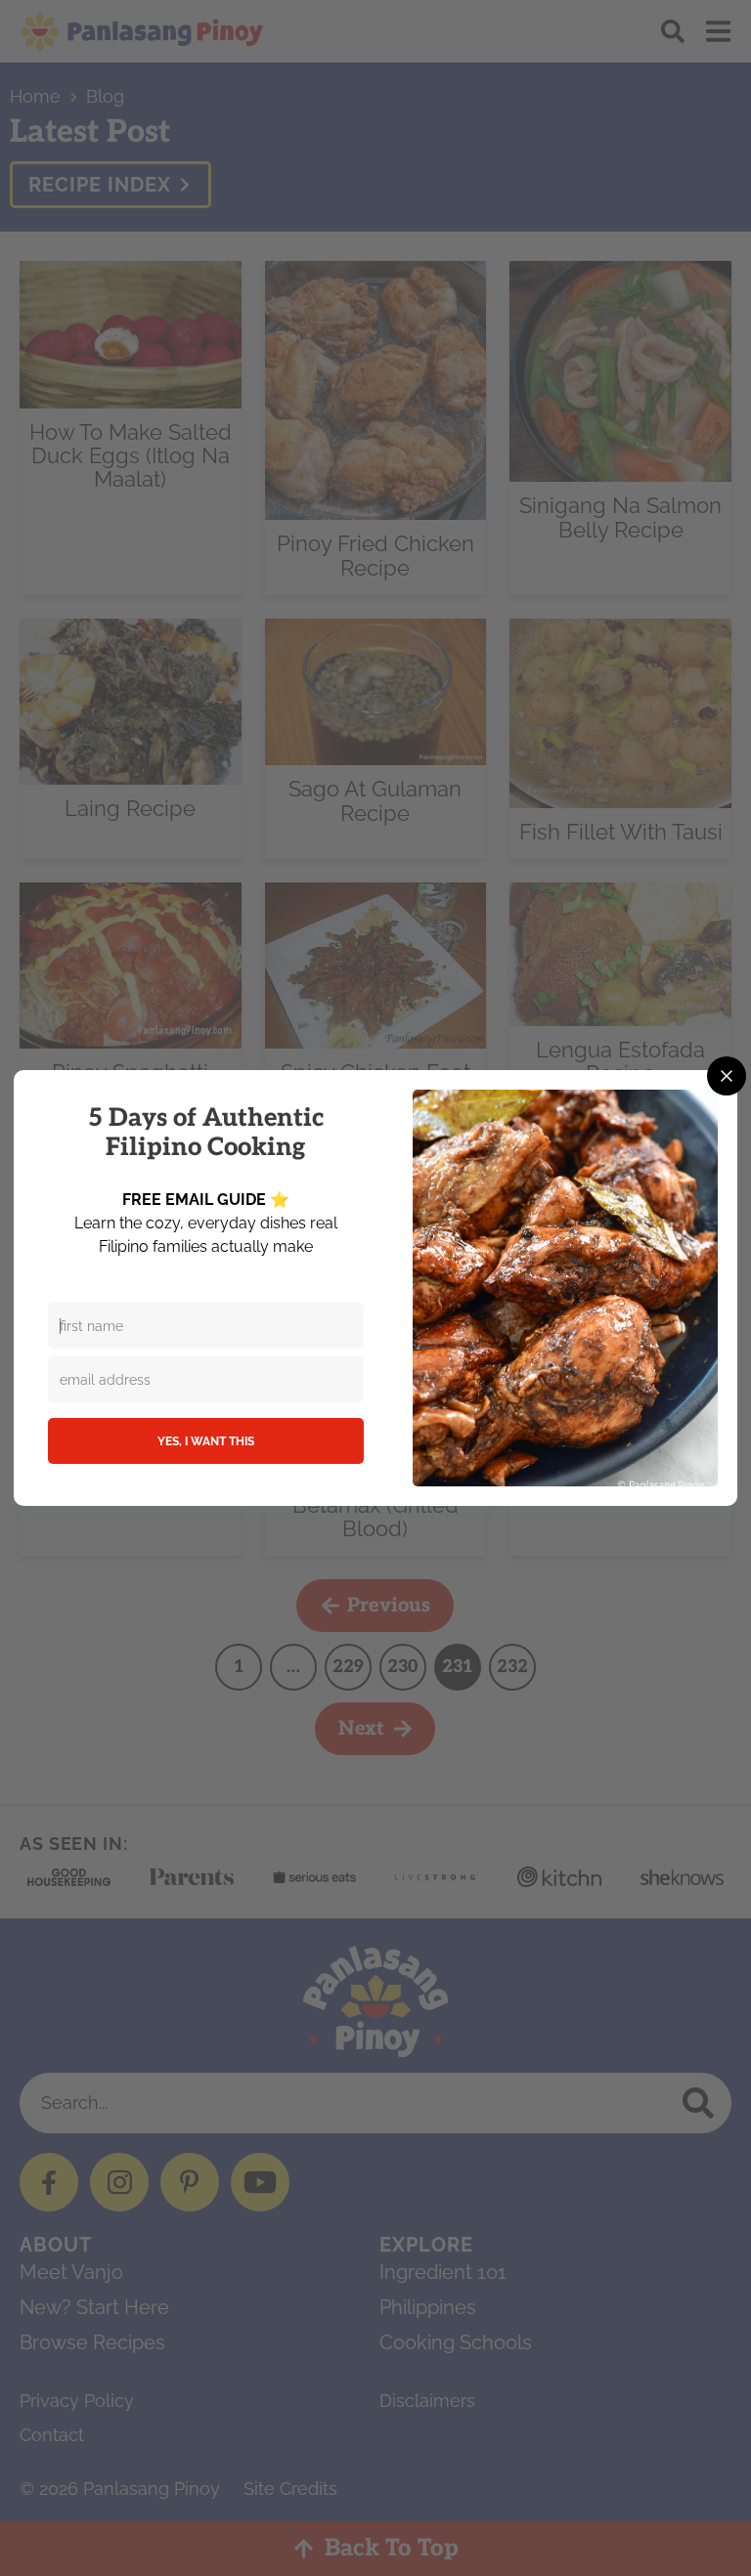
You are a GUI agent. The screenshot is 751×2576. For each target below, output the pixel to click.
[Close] (727, 1076)
